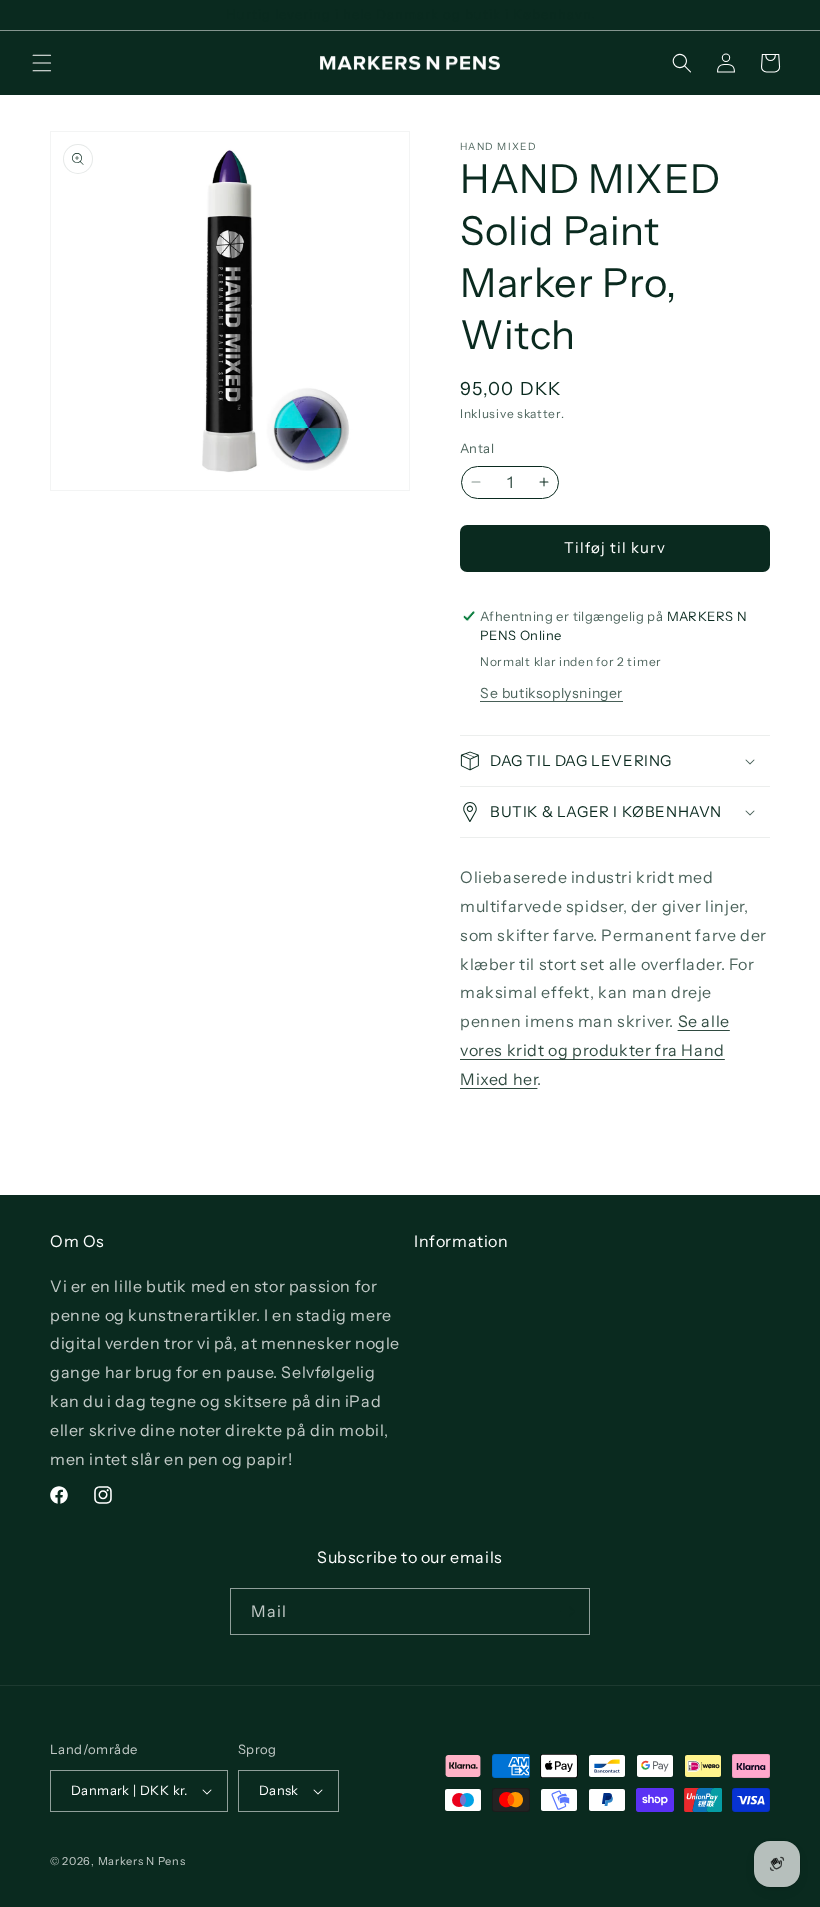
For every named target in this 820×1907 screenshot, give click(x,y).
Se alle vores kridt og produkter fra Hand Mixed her (595, 1050)
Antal (477, 448)
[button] (42, 63)
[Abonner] (567, 1611)
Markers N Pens (142, 1861)
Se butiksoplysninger (551, 693)
